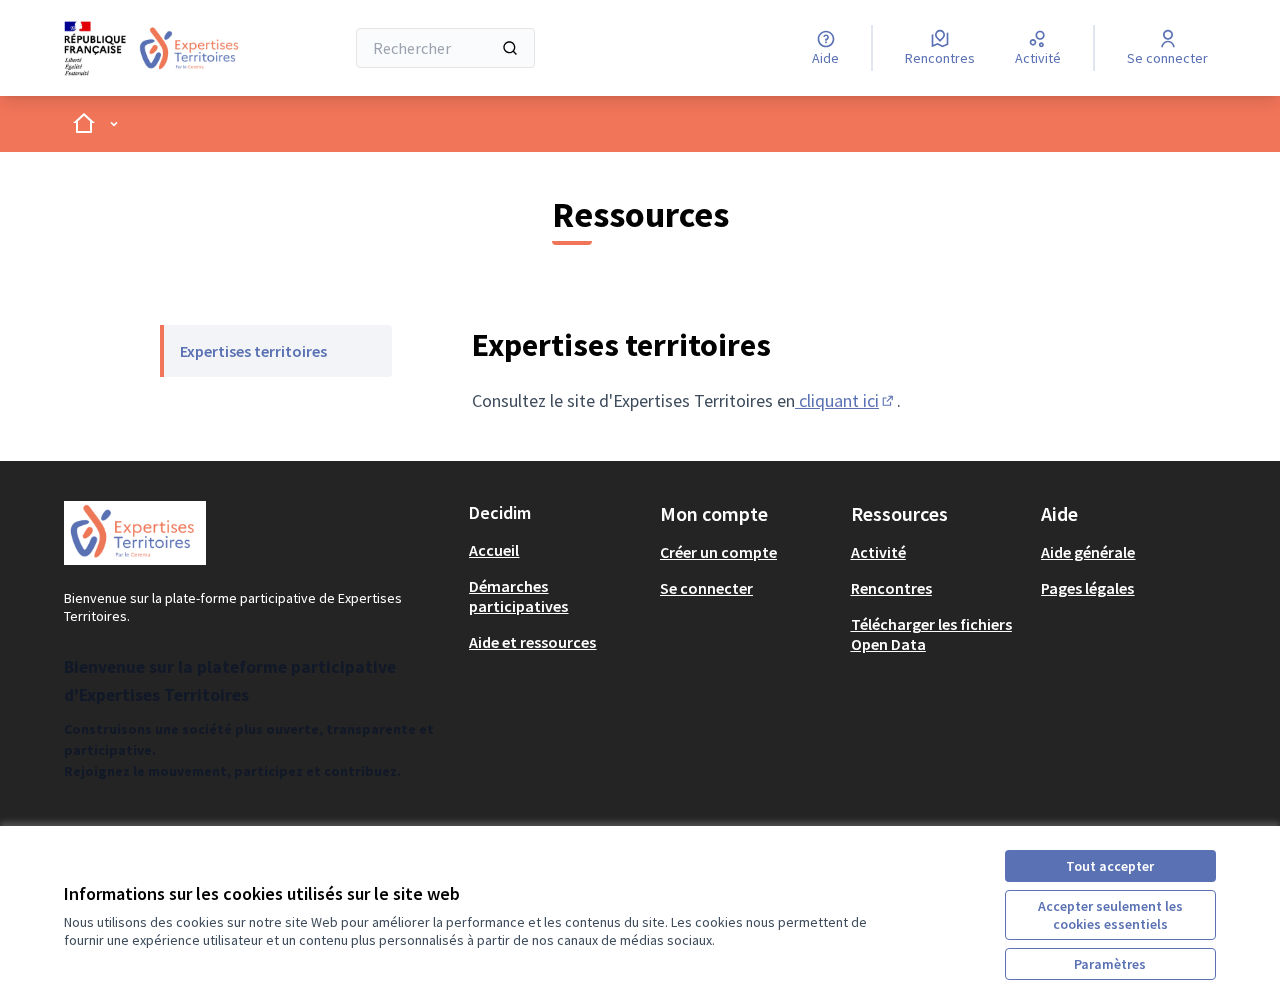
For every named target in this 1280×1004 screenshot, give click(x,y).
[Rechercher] (510, 48)
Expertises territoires (253, 351)
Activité (878, 552)
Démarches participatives (518, 596)
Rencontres (891, 588)
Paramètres (1110, 964)
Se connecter (706, 588)
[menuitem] (276, 351)
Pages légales (1087, 588)
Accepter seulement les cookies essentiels (1110, 915)
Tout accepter (1110, 866)
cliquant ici (846, 400)
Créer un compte (718, 552)
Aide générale (1088, 552)
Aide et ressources (532, 642)
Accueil (494, 550)
